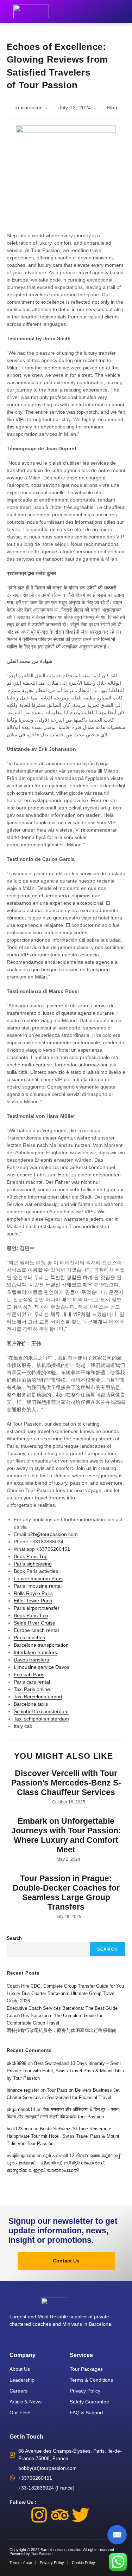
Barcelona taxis (31, 1704)
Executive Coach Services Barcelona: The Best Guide (62, 2008)
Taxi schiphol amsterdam (41, 1719)
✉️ (117, 2535)
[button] (125, 11)
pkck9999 (17, 2063)
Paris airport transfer (37, 1608)
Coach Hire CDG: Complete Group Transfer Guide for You (65, 1986)
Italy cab (23, 1726)
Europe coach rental (36, 1630)
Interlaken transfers (35, 1652)
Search (14, 1938)
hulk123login (19, 2129)
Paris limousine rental (38, 1586)
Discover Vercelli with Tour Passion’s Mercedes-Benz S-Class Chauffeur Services (66, 1783)
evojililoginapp (21, 2155)
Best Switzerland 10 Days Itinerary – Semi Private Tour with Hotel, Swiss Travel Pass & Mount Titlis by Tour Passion (65, 2071)
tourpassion (29, 108)
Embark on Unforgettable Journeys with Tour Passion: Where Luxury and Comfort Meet (66, 1835)
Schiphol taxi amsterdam (41, 1711)
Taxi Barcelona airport (38, 1697)
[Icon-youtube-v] (101, 2515)
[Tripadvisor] (60, 2515)
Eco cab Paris (29, 1674)
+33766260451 (53, 1549)
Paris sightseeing (33, 1564)
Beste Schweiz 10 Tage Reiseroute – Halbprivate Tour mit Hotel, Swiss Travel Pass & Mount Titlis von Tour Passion (63, 2136)
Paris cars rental (32, 1682)
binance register (23, 2090)
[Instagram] (39, 2515)
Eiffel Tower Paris (33, 1601)
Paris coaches (29, 1638)
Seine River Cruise (34, 1623)
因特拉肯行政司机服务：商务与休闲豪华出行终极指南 (62, 2030)
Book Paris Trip (31, 1556)
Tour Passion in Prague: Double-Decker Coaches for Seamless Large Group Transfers (66, 1893)
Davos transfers (31, 1660)
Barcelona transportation (41, 1645)
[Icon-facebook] (18, 2515)
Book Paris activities (36, 1571)
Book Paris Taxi (31, 1615)
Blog (112, 108)
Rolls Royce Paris (33, 1593)
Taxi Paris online (32, 1689)
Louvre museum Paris (38, 1578)
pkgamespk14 (21, 2109)
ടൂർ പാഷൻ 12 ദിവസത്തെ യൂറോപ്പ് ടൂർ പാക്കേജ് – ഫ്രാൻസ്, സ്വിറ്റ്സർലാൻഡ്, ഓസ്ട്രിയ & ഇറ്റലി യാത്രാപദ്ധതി (63, 2163)
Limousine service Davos (42, 1667)
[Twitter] (81, 2515)
